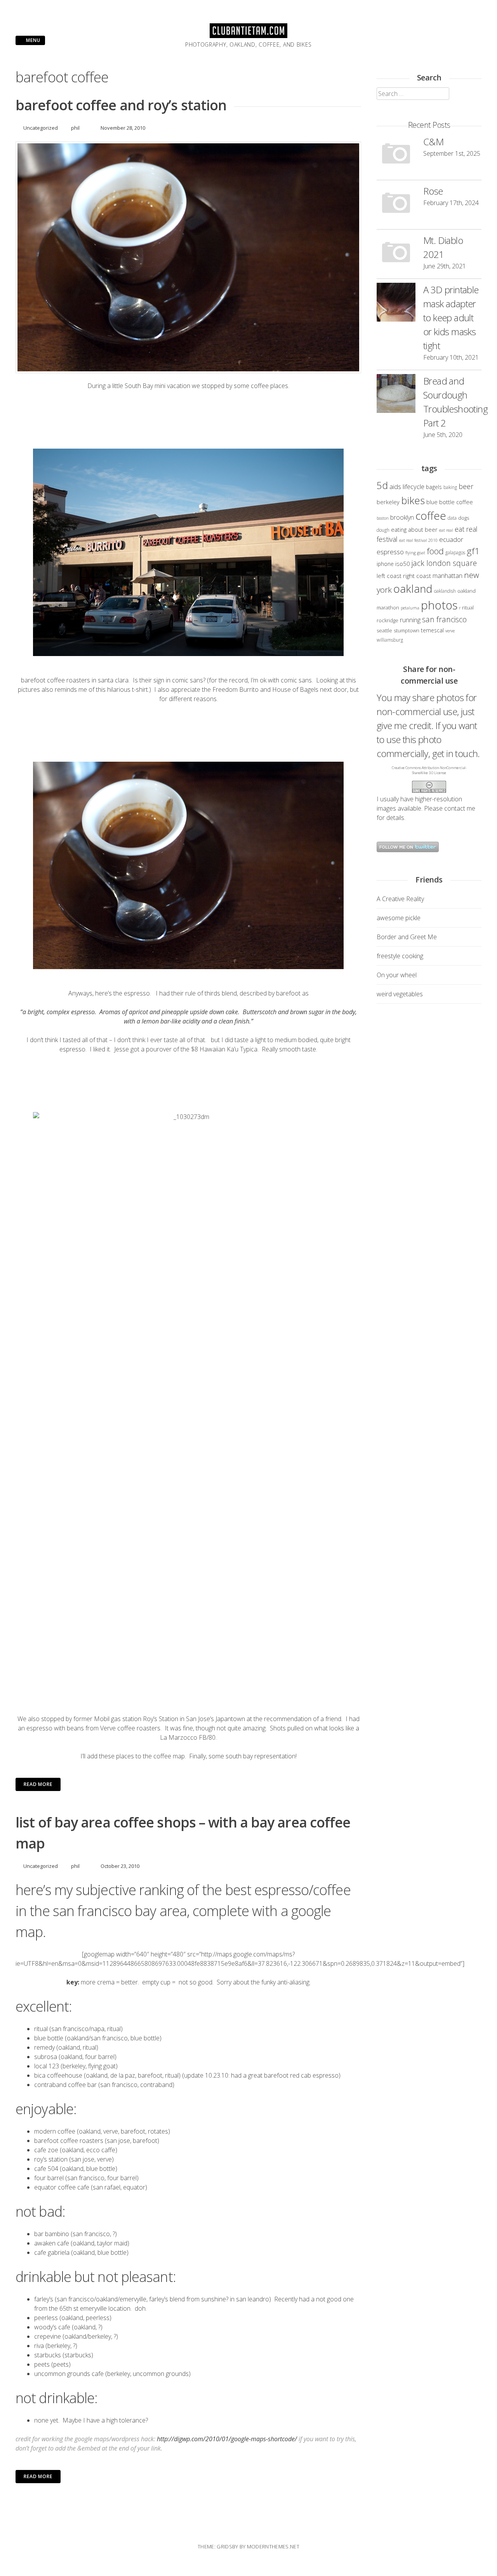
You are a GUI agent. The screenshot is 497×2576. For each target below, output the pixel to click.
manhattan (447, 576)
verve (450, 631)
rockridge (388, 620)
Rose (433, 191)
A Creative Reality (400, 899)
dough (383, 530)
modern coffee (55, 2131)
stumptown (407, 630)
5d (382, 485)
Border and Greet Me (407, 937)
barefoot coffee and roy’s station (121, 105)
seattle (384, 630)
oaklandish (445, 591)
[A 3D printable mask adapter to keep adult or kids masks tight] (396, 303)
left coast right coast (404, 576)
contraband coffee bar (65, 2085)
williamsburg (390, 640)
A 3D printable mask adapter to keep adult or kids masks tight (451, 318)
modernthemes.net (273, 2546)
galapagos (455, 552)
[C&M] (396, 155)
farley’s (44, 2299)
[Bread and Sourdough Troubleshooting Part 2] (396, 395)
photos (439, 605)
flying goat (415, 553)
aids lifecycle (407, 486)
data (452, 518)
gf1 (473, 551)
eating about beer (414, 529)
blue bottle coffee (450, 502)
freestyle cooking (400, 956)
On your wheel (397, 975)
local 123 (47, 2066)
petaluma (410, 608)
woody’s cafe (53, 2327)
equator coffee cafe (62, 2187)
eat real (446, 530)
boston (383, 518)
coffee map (169, 1756)
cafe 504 (46, 2169)
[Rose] (396, 205)
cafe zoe (46, 2150)
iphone (385, 564)
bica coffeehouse (58, 2075)
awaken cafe (52, 2243)
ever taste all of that (177, 1040)
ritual (42, 2029)
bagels (434, 487)
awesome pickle (399, 918)
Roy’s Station (161, 1719)
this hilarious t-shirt (122, 689)
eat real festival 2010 (418, 540)
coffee (431, 516)
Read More (38, 1784)
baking (450, 487)
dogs (464, 518)
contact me (460, 808)
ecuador (451, 539)
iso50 (403, 564)
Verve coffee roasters (130, 1728)
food (435, 551)
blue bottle (49, 2038)
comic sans (188, 680)
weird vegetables (400, 994)
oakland (413, 588)
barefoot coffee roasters (56, 680)
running (410, 620)
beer (466, 486)
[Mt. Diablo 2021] (396, 254)
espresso (390, 552)
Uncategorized (41, 128)
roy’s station (51, 2159)
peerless (46, 2318)
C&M (433, 142)
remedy (44, 2047)
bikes (413, 500)
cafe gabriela (52, 2252)
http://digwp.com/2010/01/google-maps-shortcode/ (227, 2439)
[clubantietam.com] (248, 36)
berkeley (388, 502)
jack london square (444, 563)
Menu (32, 40)
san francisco (444, 619)
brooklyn (402, 517)
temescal (432, 630)
